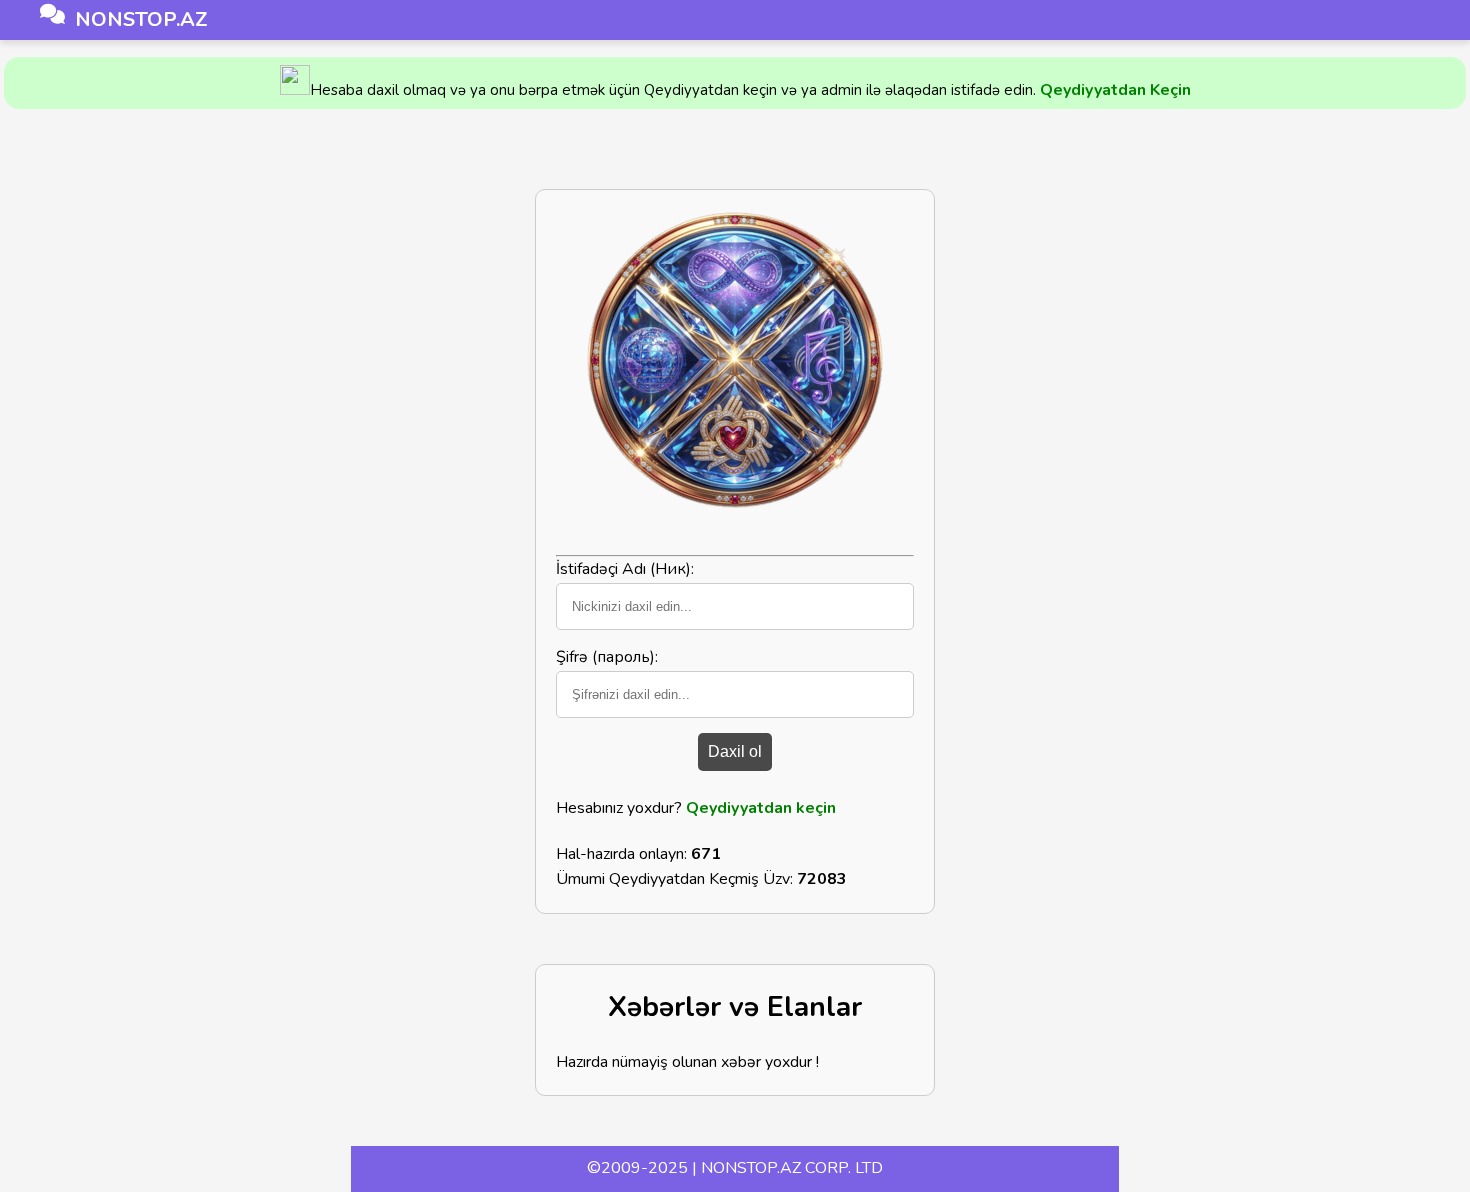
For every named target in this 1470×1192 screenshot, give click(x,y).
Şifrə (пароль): (607, 657)
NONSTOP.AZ (141, 19)
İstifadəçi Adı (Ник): (625, 569)
